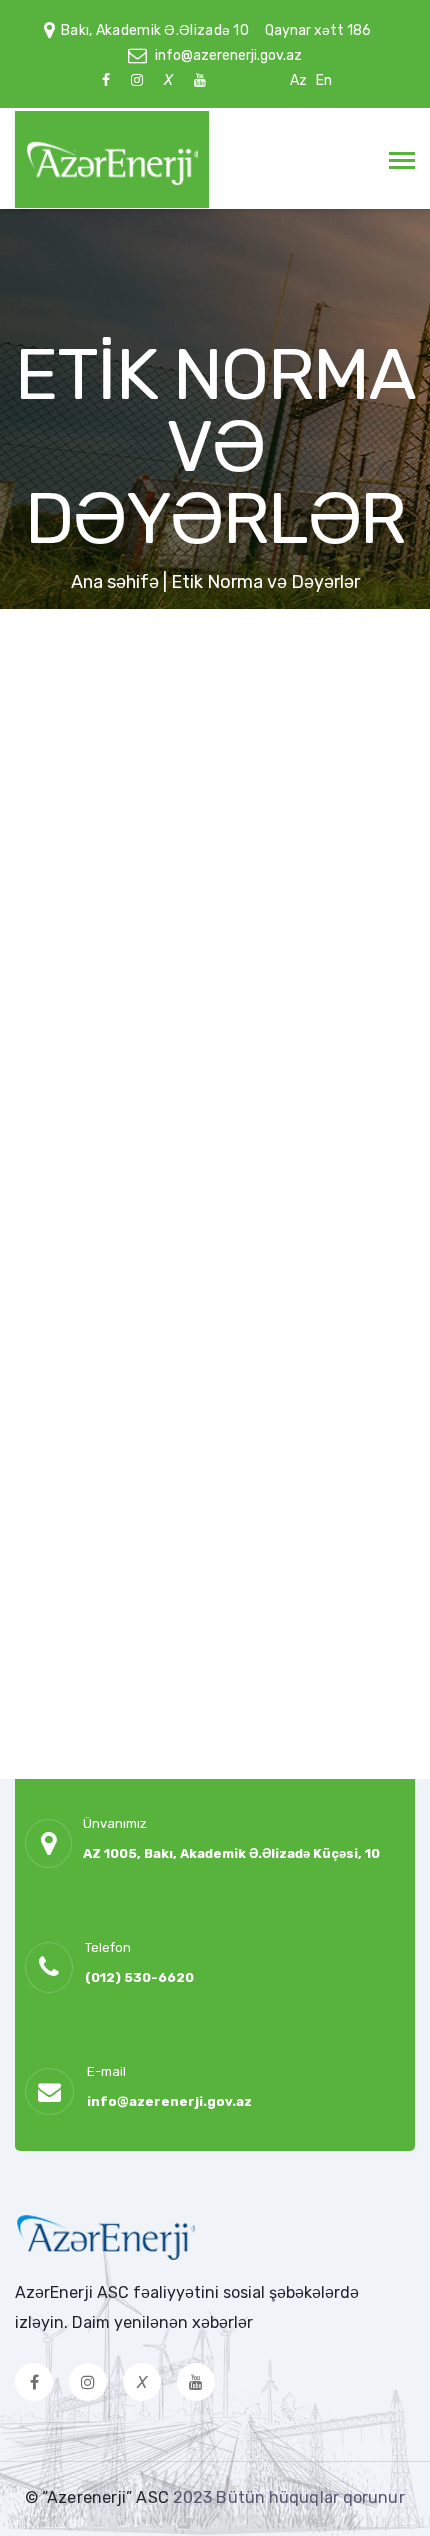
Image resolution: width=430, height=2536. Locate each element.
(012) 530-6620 (139, 1977)
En (324, 80)
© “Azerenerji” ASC (99, 2497)
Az (298, 80)
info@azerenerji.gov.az (228, 55)
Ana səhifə (115, 582)
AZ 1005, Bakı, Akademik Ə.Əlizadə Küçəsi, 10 (231, 1853)
